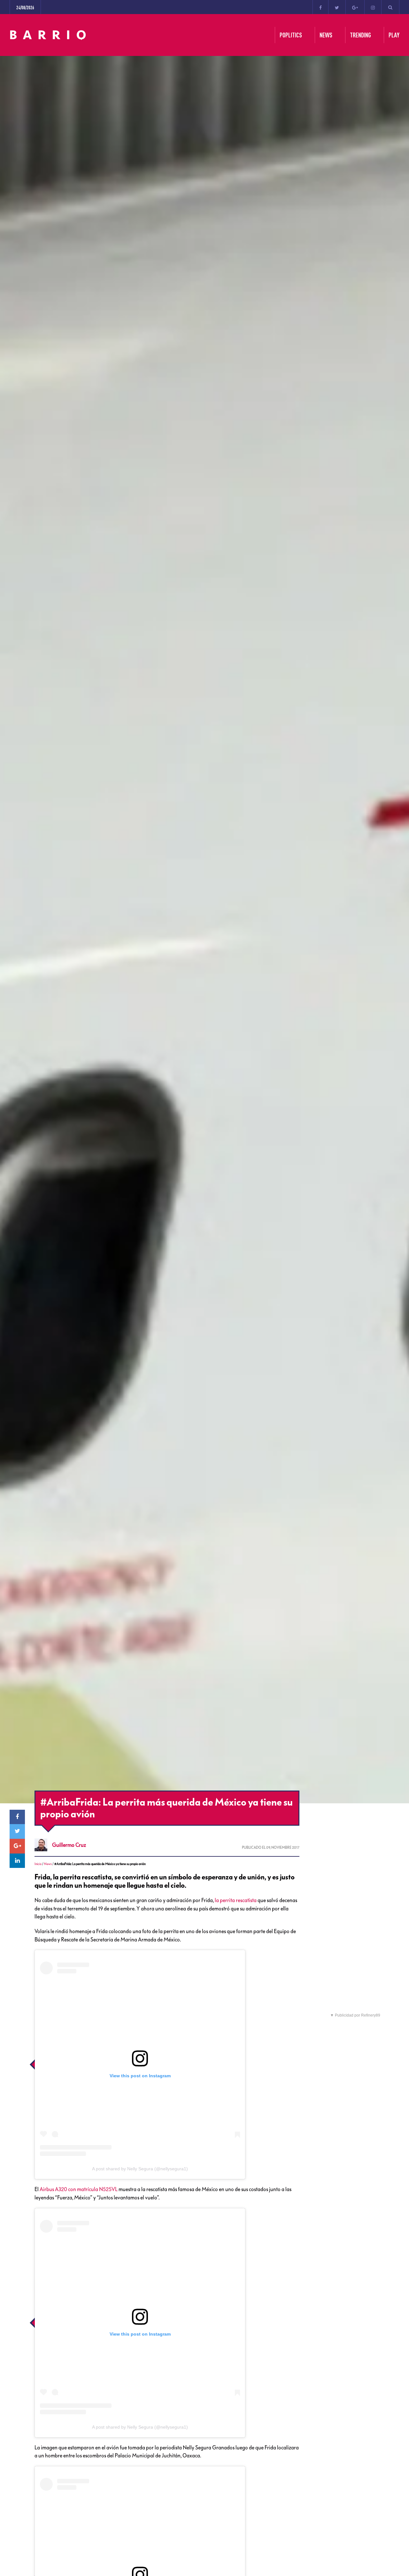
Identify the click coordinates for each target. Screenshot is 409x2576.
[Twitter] (337, 7)
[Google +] (355, 7)
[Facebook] (320, 7)
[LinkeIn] (17, 1861)
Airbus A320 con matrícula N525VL (79, 2189)
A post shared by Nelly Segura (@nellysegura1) (140, 2169)
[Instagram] (373, 7)
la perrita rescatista (236, 1900)
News (48, 1864)
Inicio (38, 1864)
